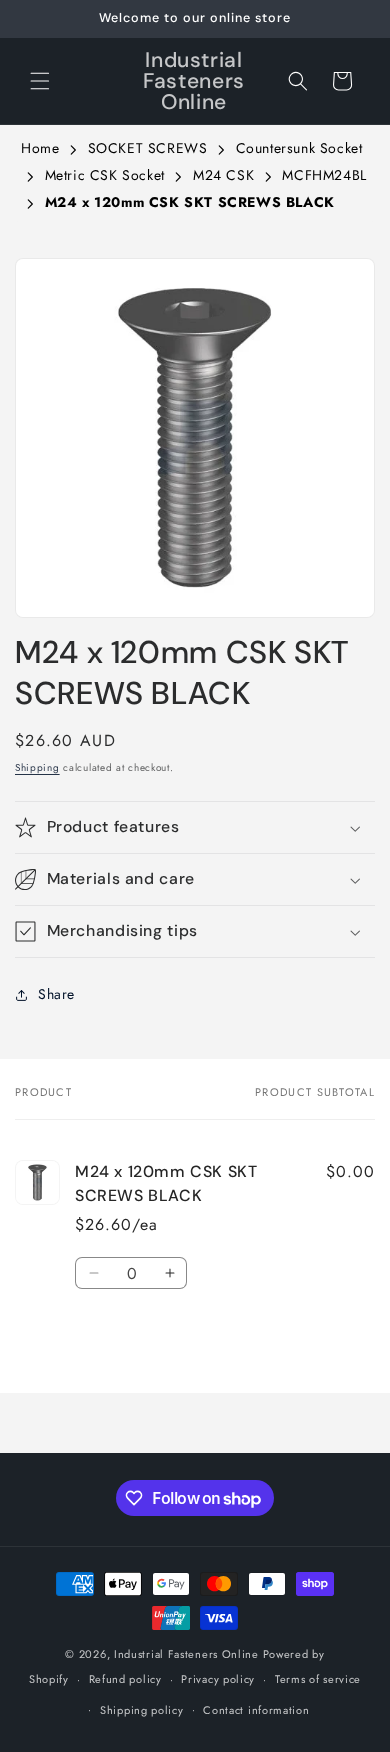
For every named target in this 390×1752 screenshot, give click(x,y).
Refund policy (125, 1679)
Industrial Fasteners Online (186, 1654)
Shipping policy (142, 1710)
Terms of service (318, 1679)
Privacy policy (218, 1679)
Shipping (37, 767)
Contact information (256, 1710)
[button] (40, 81)
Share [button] (56, 994)
